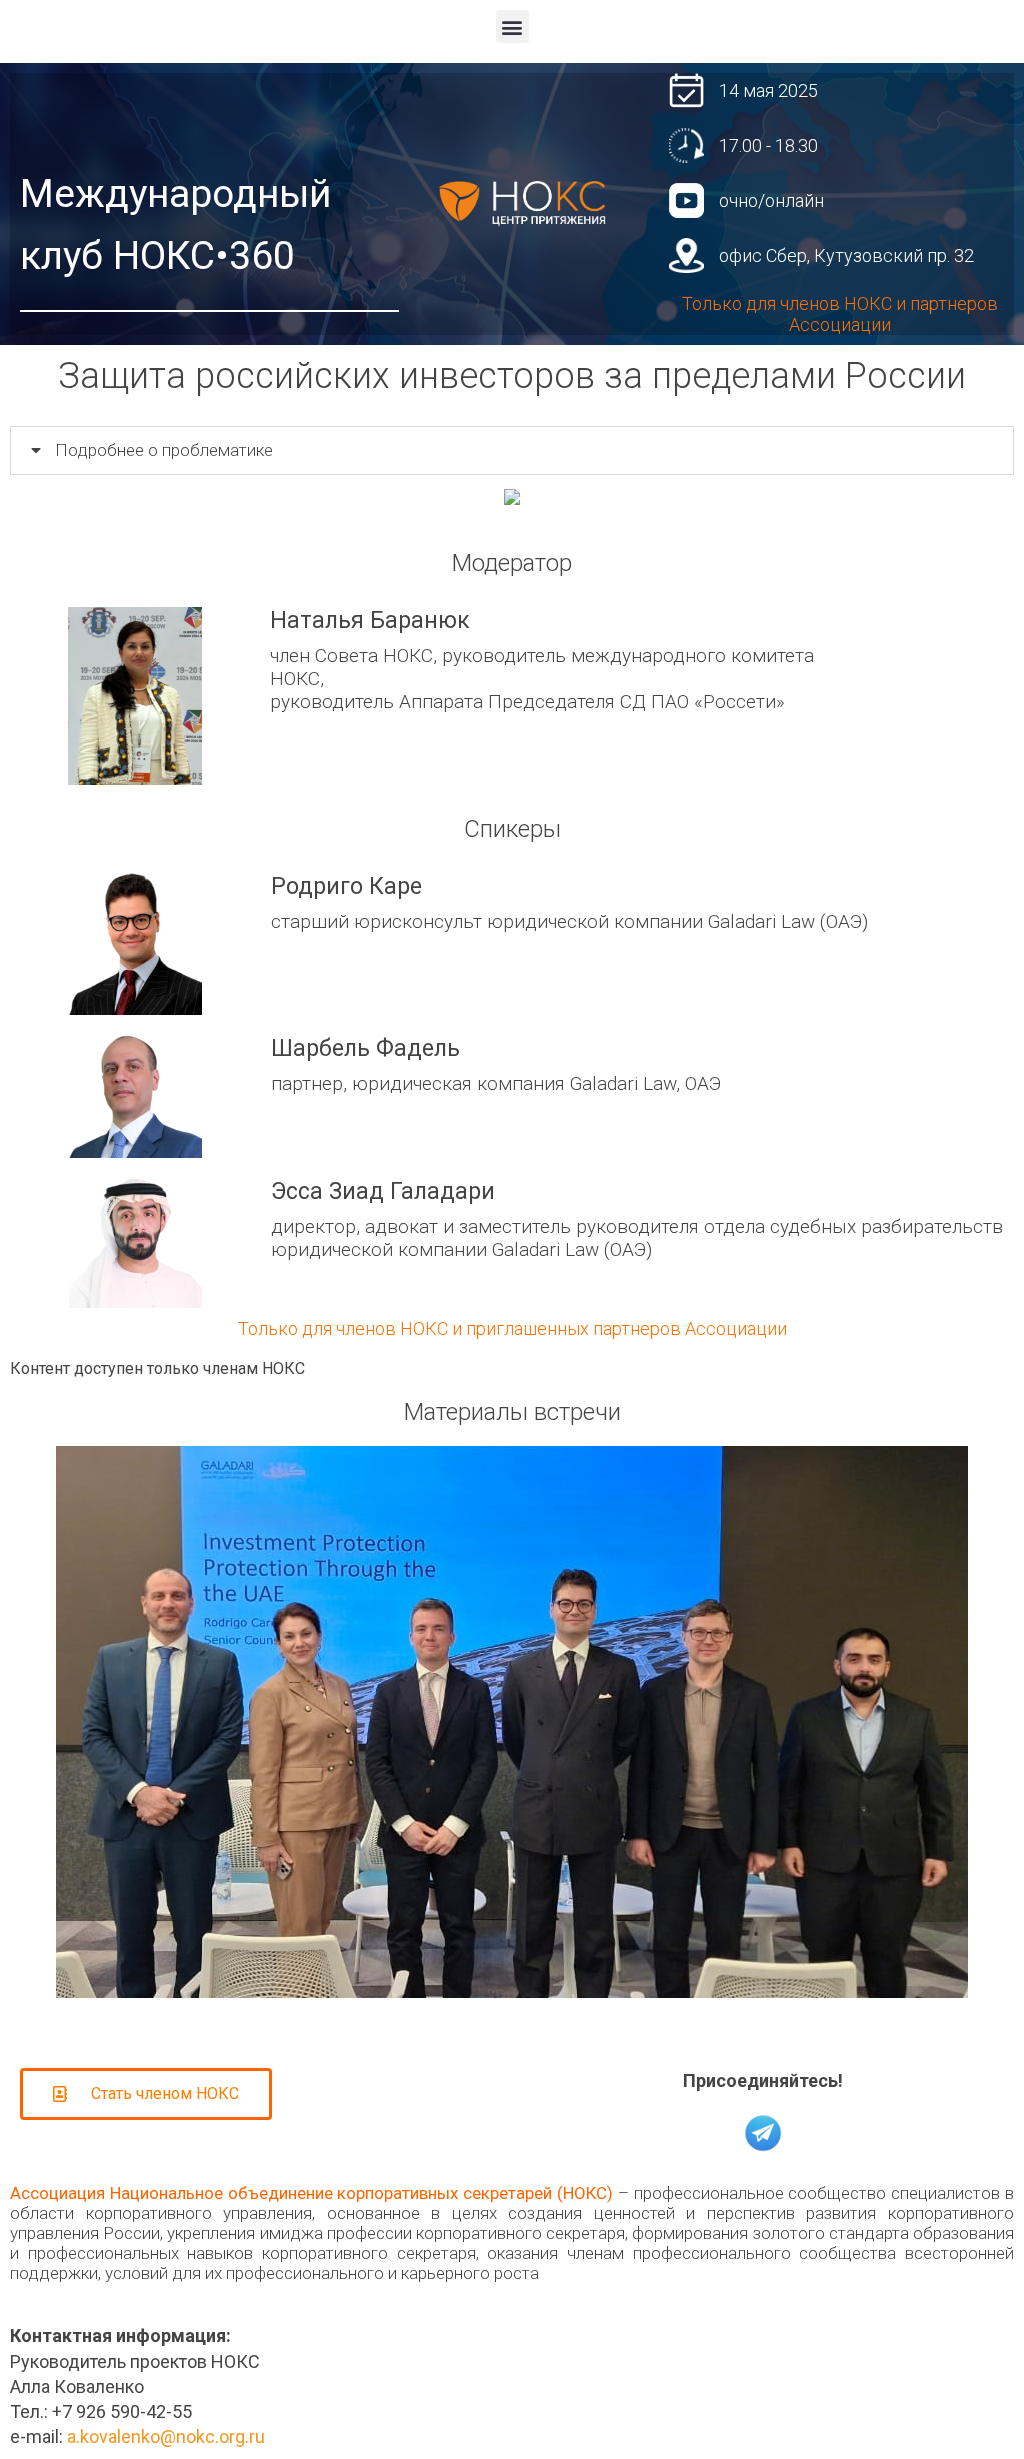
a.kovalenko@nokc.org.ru (166, 2436)
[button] (512, 26)
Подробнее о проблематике (164, 450)
